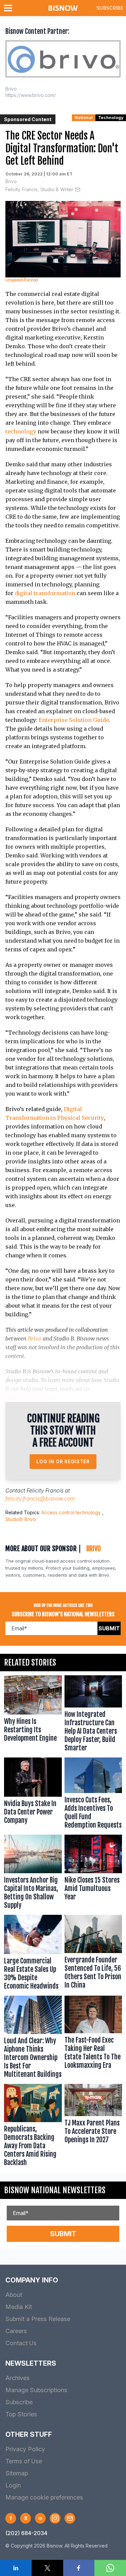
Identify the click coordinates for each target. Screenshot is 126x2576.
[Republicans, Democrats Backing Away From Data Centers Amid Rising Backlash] (33, 2127)
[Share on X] (47, 2568)
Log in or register (63, 1461)
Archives (17, 2378)
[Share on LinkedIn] (16, 2568)
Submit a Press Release (38, 2319)
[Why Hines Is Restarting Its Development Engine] (33, 1715)
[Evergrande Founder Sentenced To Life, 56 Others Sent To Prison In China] (93, 1954)
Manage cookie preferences (44, 2497)
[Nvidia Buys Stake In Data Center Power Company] (33, 1795)
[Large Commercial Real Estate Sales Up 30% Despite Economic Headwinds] (33, 1954)
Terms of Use (24, 2461)
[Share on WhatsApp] (110, 2568)
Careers (16, 2331)
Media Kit (19, 2307)
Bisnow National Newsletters (55, 2190)
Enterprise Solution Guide (74, 720)
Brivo (11, 181)
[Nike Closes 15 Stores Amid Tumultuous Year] (93, 1873)
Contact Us (21, 2343)
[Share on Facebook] (79, 2568)
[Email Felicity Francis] (78, 190)
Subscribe (110, 8)
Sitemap (17, 2473)
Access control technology (71, 1512)
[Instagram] (55, 2518)
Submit (109, 1628)
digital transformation (45, 593)
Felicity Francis (45, 1490)
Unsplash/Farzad (22, 280)
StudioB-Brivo (21, 1519)
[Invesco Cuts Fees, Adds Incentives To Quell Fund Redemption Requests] (93, 1795)
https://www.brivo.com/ (31, 95)
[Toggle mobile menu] (9, 8)
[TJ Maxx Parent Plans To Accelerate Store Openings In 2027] (93, 2127)
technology (21, 431)
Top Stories (21, 2414)
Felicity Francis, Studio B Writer (39, 189)
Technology (111, 118)
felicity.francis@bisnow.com (40, 1499)
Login (13, 2485)
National (84, 118)
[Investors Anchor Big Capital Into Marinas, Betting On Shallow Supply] (33, 1873)
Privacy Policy (25, 2449)
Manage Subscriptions (36, 2390)
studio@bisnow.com (30, 1398)
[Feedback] (70, 2518)
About (14, 2295)
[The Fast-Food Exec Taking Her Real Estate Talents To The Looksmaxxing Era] (93, 2038)
